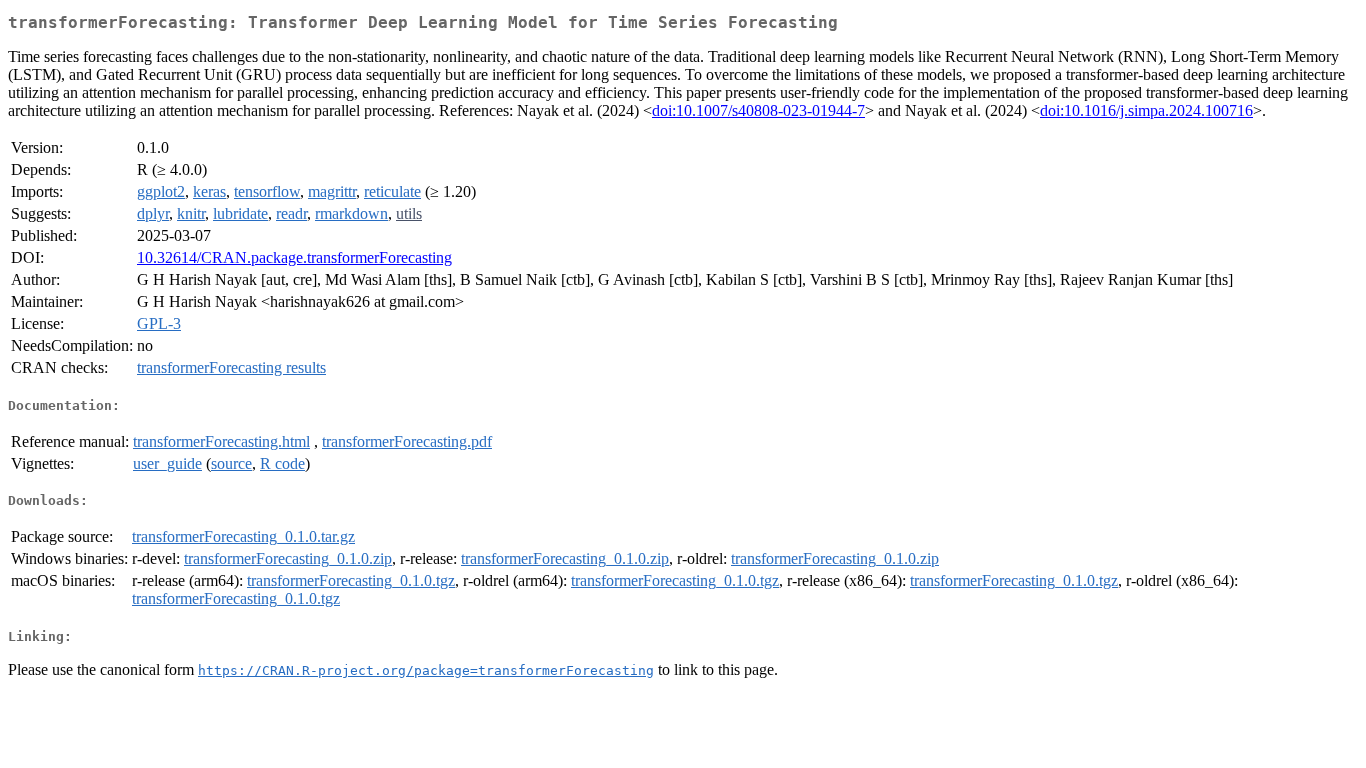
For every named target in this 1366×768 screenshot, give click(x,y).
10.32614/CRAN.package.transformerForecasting (294, 257)
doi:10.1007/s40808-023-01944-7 (758, 110)
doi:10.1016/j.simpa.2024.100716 (1146, 110)
